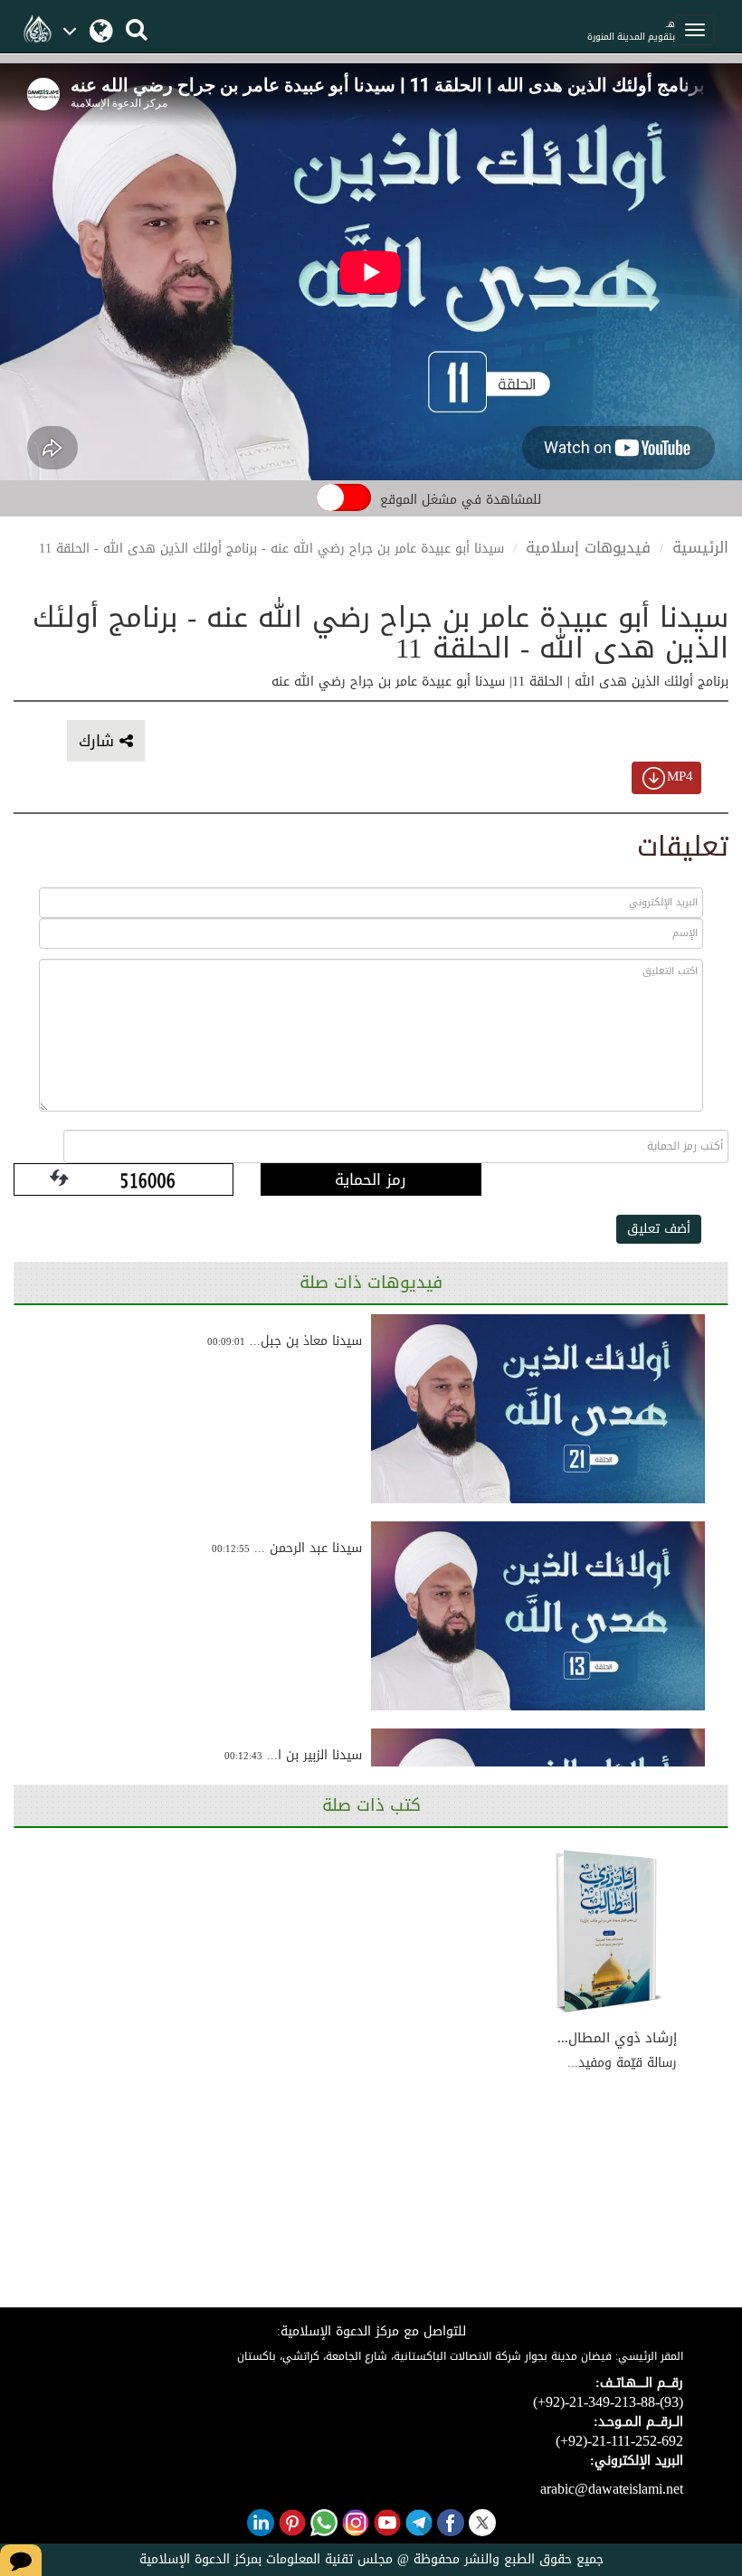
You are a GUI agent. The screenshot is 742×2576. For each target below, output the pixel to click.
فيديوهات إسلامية (588, 547)
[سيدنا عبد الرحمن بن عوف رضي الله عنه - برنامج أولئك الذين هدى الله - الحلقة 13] (538, 1616)
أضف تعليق (659, 1229)
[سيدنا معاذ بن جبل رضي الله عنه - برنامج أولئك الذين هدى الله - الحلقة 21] (538, 1409)
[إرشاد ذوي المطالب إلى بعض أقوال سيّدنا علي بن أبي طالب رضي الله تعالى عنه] (609, 1932)
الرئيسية (700, 547)
